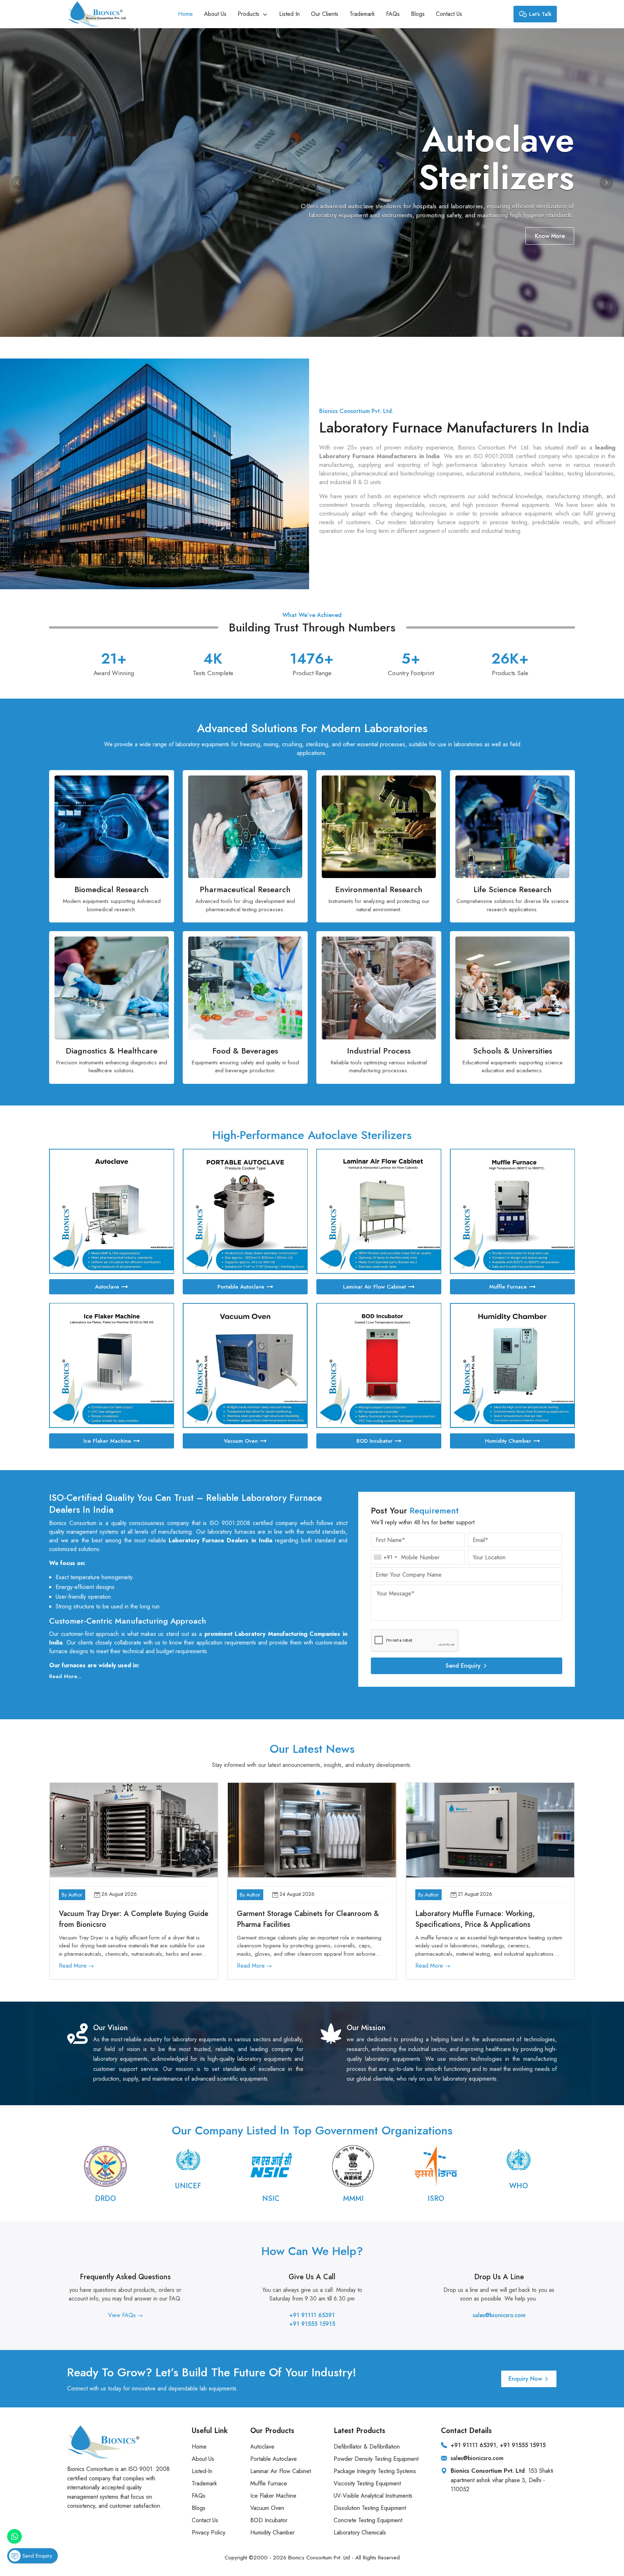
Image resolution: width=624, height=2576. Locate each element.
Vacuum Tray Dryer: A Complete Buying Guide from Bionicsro (134, 1919)
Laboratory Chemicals (360, 2532)
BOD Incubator (374, 1441)
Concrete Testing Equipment (368, 2520)
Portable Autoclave (241, 1287)
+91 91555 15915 (312, 2324)
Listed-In (202, 2471)
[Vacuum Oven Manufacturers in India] (245, 1365)
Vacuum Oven (241, 1441)
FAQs (393, 14)
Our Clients (325, 14)
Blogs (418, 14)
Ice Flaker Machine (107, 1441)
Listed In (289, 14)
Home (185, 14)
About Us (215, 14)
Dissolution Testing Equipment (370, 2508)
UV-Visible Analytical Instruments (373, 2496)
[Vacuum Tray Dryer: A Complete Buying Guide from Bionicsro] (134, 1830)
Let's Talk (540, 14)
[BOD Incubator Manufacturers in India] (379, 1365)
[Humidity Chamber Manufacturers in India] (512, 1365)
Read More (74, 1966)
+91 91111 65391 (312, 2315)
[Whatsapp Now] (14, 2536)
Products (249, 14)
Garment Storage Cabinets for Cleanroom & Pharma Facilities (308, 1919)
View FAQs (123, 2315)
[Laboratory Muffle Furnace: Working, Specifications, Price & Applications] (490, 1830)
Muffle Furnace (508, 1287)
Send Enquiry (463, 1666)
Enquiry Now (525, 2379)
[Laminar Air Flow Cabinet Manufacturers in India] (379, 1211)
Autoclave (107, 1287)
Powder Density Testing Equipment (376, 2459)
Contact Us (449, 14)
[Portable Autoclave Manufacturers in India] (245, 1211)
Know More (326, 236)
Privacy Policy (209, 2532)
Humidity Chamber (508, 1441)
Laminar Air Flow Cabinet (374, 1287)
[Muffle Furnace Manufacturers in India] (512, 1211)
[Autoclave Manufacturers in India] (112, 1211)
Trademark (362, 14)
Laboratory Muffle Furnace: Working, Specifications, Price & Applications (475, 1919)
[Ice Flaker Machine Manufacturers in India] (112, 1365)
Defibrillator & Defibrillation (367, 2447)
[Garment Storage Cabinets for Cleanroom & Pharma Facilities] (312, 1830)
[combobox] (385, 1557)
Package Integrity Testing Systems (375, 2471)
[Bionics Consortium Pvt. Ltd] (97, 14)
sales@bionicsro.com (499, 2315)
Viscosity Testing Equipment (367, 2483)
